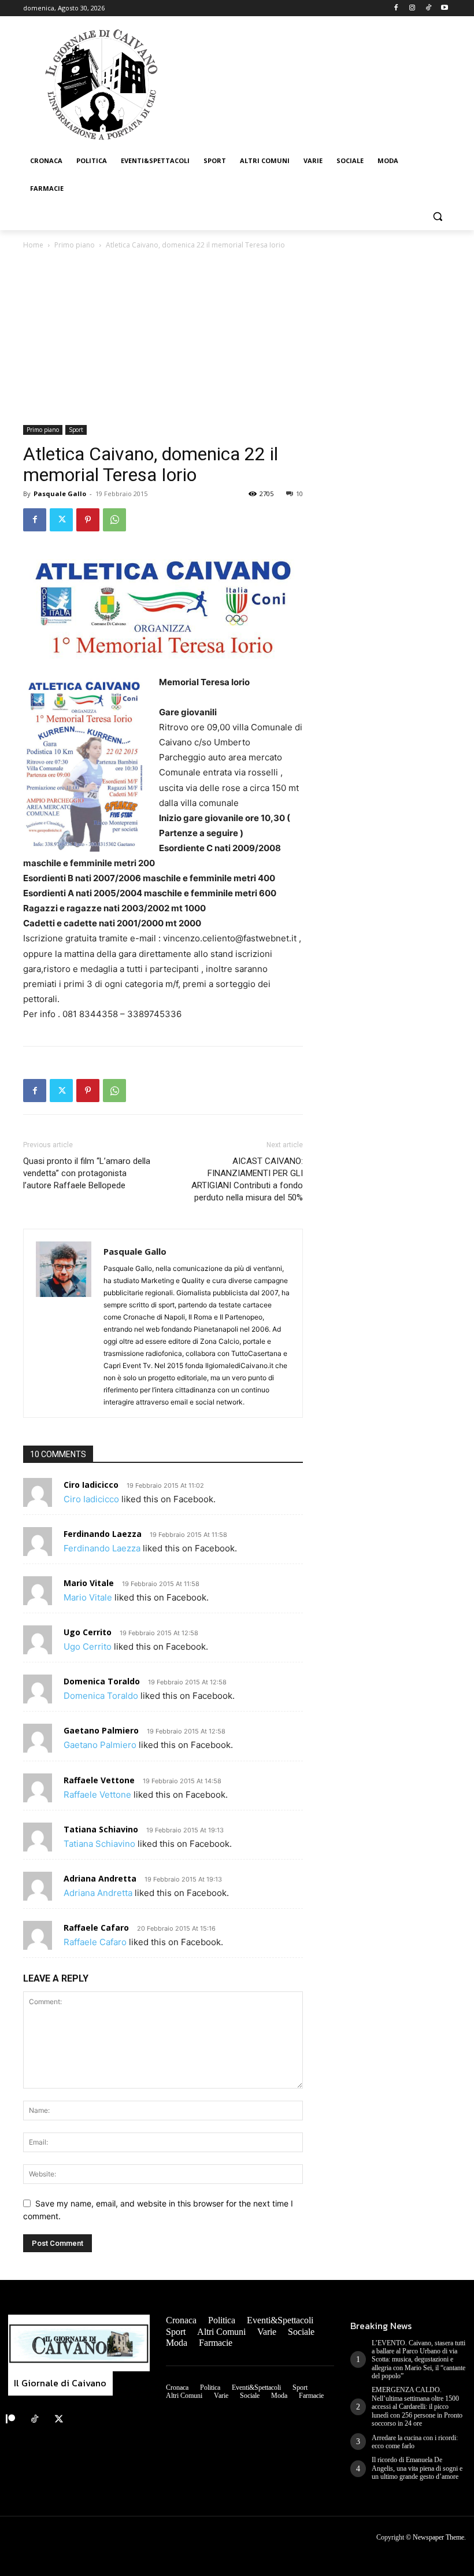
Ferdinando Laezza (103, 1534)
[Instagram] (412, 8)
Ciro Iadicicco (91, 1485)
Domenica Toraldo (102, 1681)
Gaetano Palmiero (101, 1730)
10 (299, 494)
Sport (76, 430)
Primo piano (75, 245)
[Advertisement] (237, 338)
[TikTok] (428, 8)
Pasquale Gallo (60, 494)
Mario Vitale (89, 1583)
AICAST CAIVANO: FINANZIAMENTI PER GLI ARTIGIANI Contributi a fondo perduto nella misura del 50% (247, 1179)
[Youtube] (444, 8)
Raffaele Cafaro (96, 1928)
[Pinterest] (88, 520)
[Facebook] (396, 8)
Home (33, 245)
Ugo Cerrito (88, 1632)
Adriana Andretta (100, 1878)
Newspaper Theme (438, 2537)
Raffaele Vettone (99, 1780)
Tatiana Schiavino (101, 1829)
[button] (437, 217)
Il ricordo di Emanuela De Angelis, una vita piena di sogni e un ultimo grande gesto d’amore (417, 2468)
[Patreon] (10, 2419)
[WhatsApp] (114, 520)
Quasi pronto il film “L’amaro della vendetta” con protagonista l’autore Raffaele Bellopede (87, 1173)
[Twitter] (61, 520)
